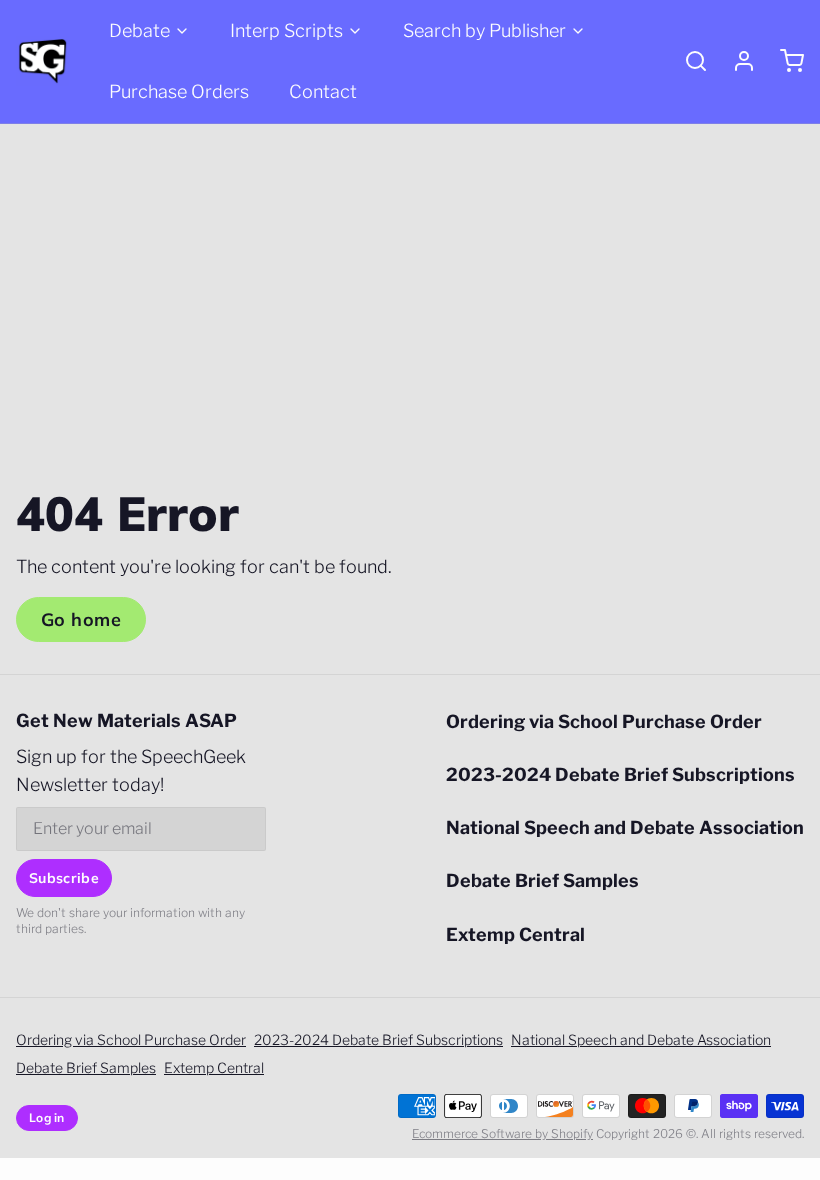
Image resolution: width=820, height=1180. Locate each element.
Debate (139, 30)
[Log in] (736, 61)
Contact (323, 91)
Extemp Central (515, 934)
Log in (47, 1117)
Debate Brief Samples (542, 880)
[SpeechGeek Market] (42, 61)
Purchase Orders (179, 91)
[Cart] (784, 61)
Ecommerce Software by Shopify (502, 1133)
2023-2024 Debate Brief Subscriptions (620, 774)
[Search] (688, 61)
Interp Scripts (286, 30)
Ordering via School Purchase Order (604, 721)
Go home (81, 619)
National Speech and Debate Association (625, 827)
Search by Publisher (484, 30)
